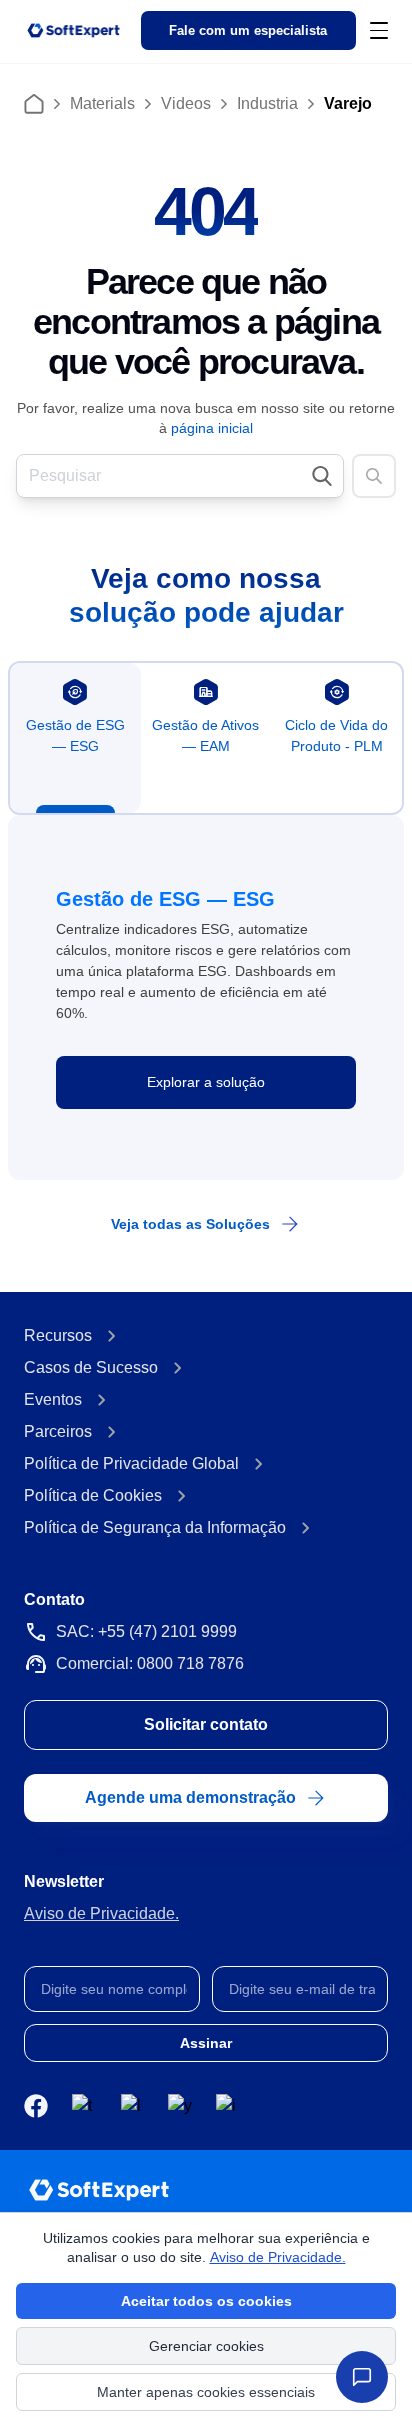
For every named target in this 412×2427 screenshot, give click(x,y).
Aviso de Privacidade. (101, 1913)
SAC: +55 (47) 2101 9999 (146, 1631)
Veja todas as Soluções (190, 1224)
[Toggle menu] (379, 30)
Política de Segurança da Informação (155, 1527)
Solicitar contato (206, 1724)
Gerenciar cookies (206, 2346)
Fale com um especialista (248, 31)
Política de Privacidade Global (131, 1463)
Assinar (206, 2043)
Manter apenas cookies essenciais (206, 2392)
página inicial (212, 428)
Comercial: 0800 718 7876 (150, 1663)
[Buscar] (374, 476)
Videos (186, 103)
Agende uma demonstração (190, 1797)
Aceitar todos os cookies (206, 2301)
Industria (267, 103)
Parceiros (58, 1431)
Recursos (58, 1335)
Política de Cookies (93, 1495)
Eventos (53, 1399)
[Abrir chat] (362, 2377)
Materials (102, 103)
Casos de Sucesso (91, 1367)
